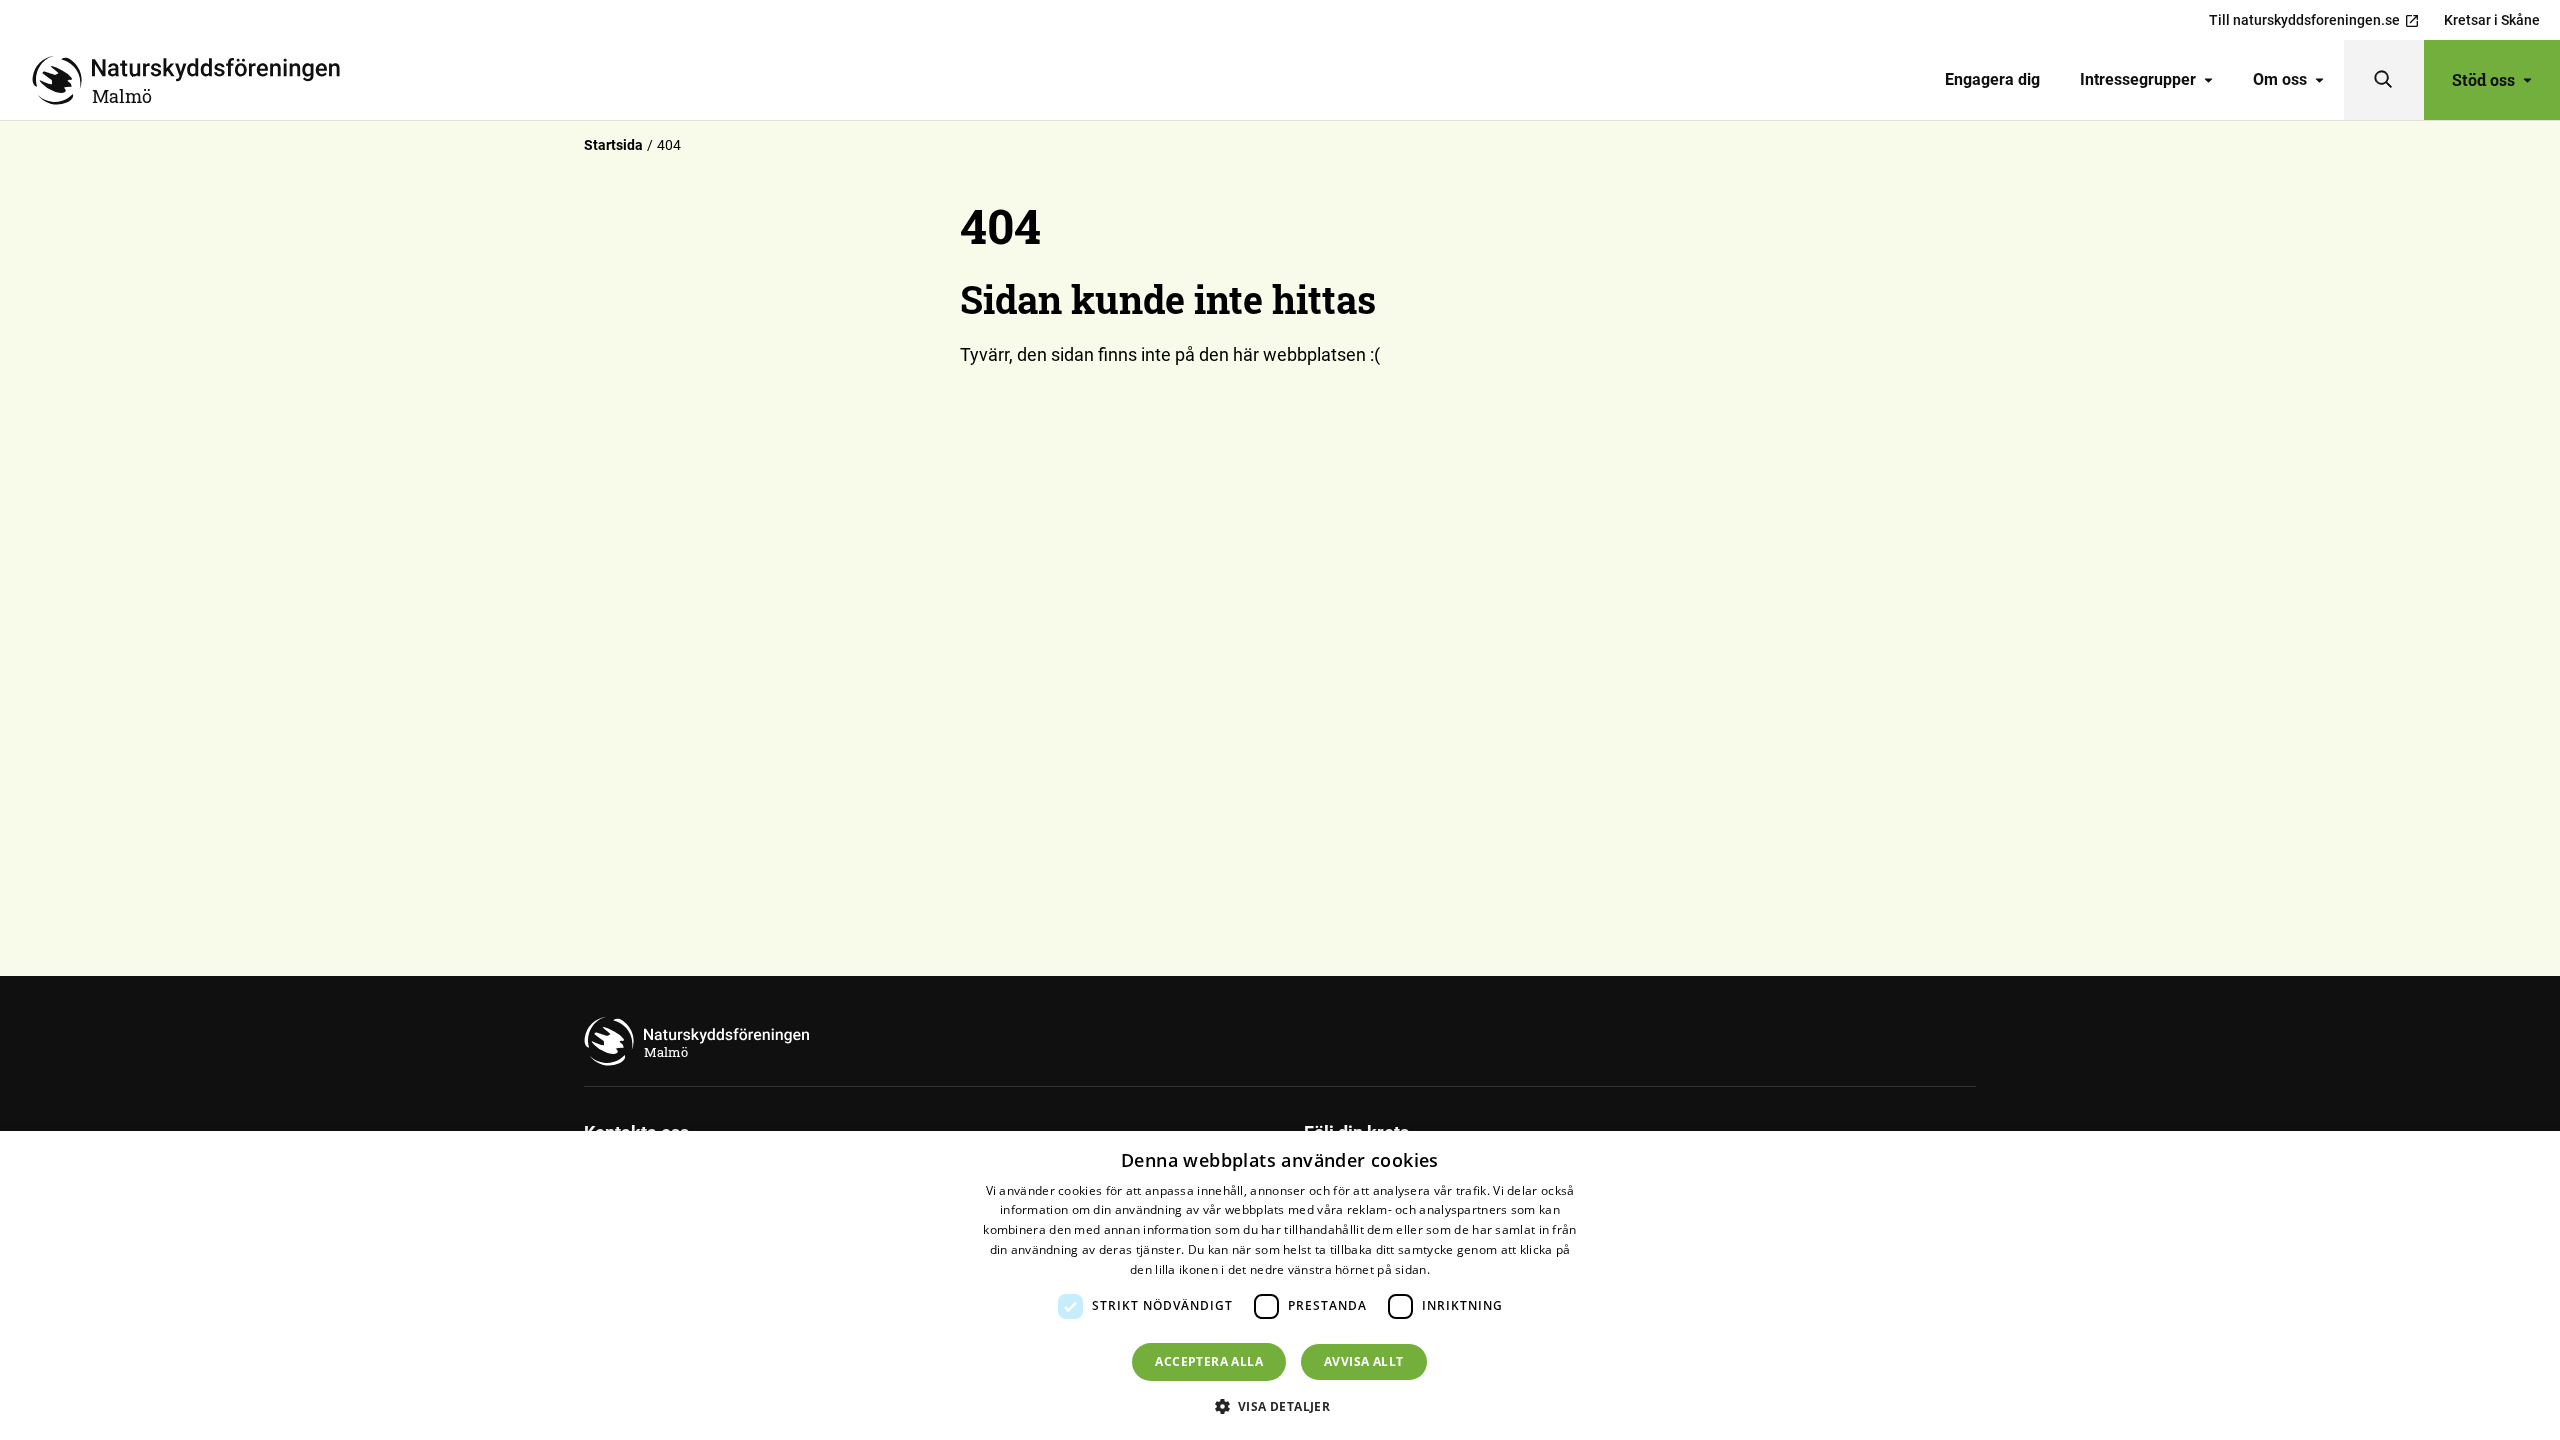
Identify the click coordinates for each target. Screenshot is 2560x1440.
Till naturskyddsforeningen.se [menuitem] (2304, 20)
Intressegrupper (2138, 79)
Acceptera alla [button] (1209, 1361)
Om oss (2280, 79)
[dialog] (1280, 1285)
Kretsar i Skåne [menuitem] (2492, 20)
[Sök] (2384, 80)
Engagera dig (1992, 79)
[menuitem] (1992, 80)
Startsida (613, 145)
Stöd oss (2483, 79)
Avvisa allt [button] (1363, 1361)
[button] (1280, 1406)
